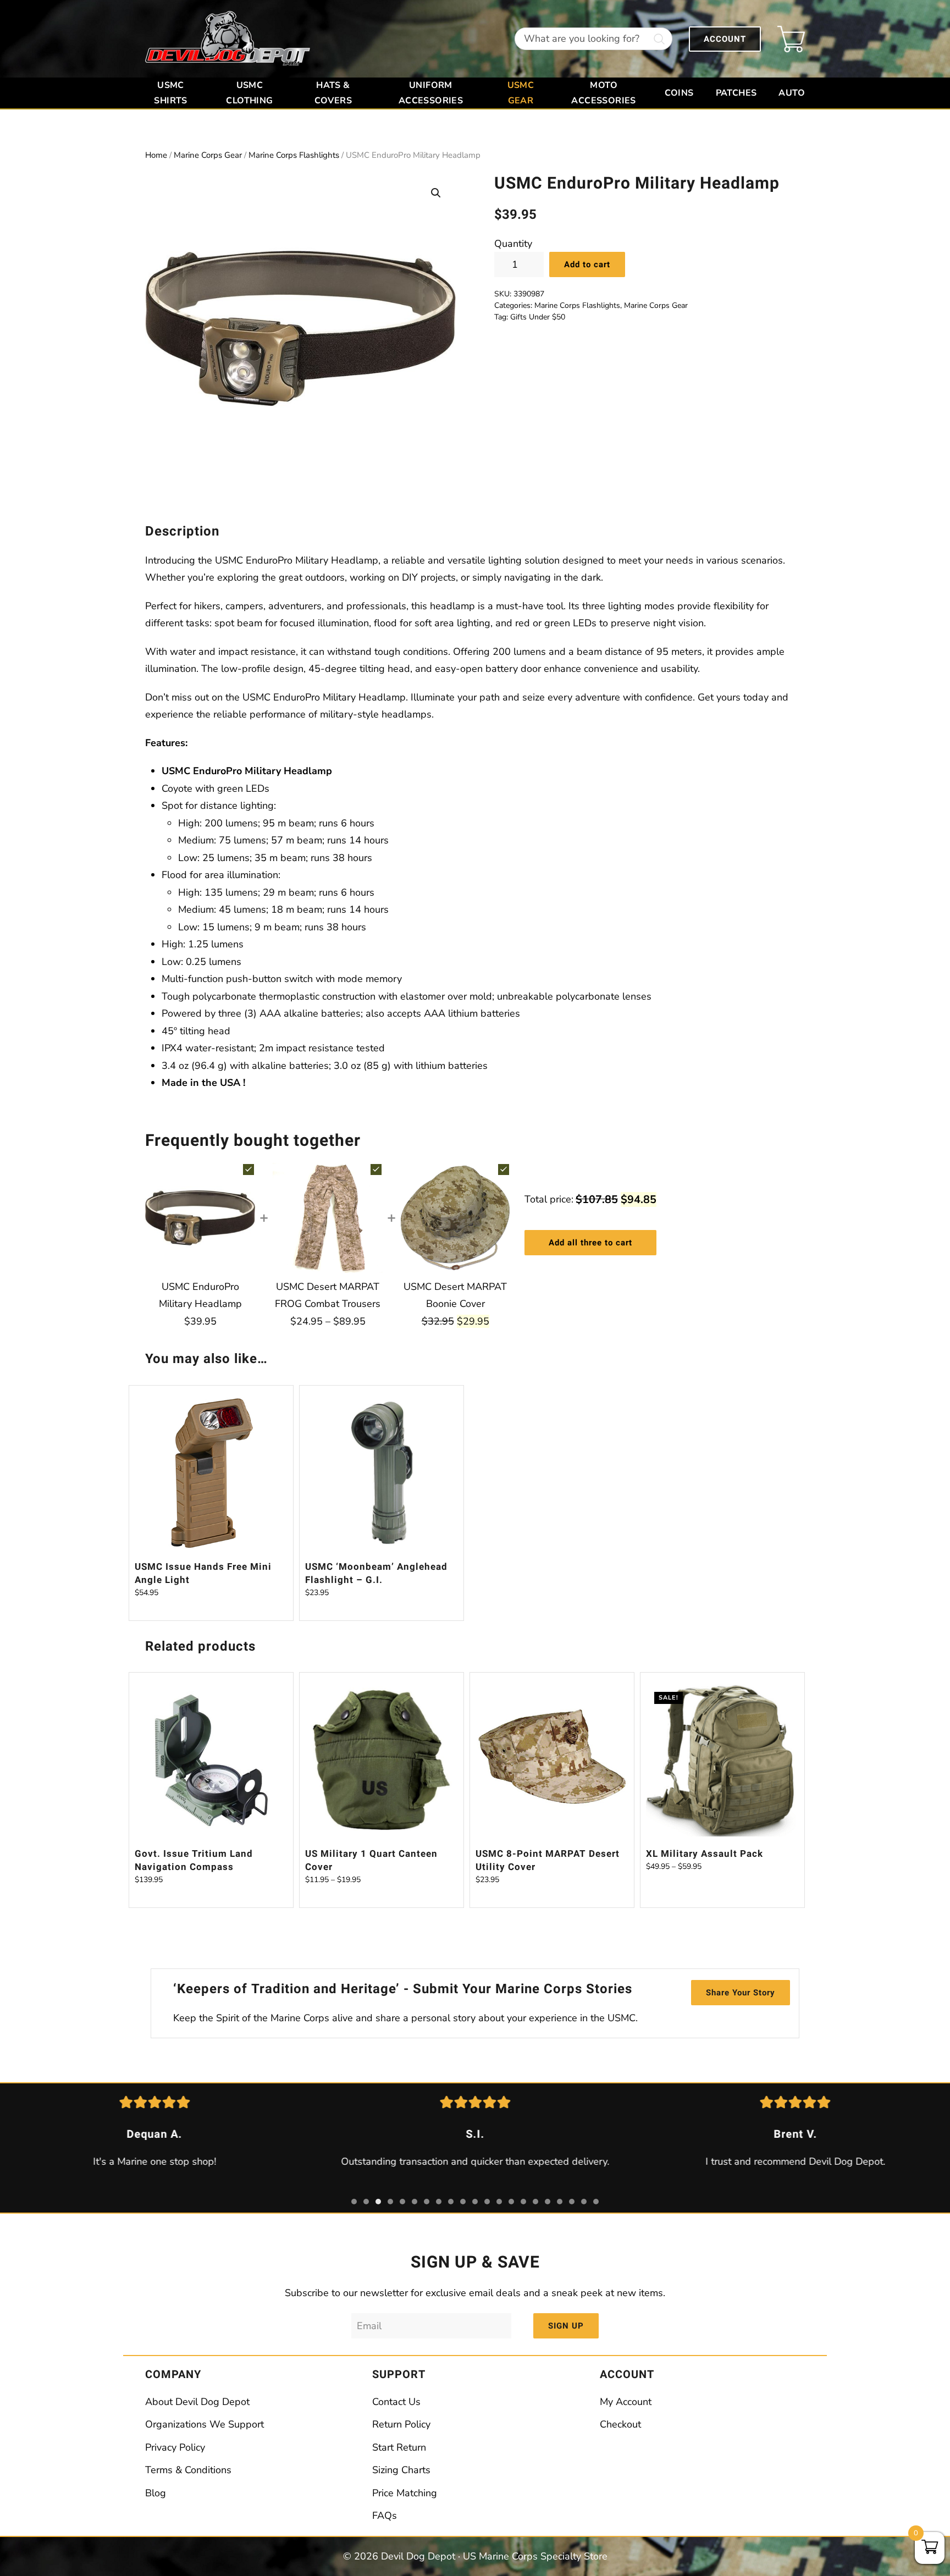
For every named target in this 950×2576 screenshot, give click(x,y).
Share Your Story (741, 1993)
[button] (436, 193)
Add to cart (587, 264)
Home (156, 155)
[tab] (354, 2202)
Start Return (399, 2447)
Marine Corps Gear (208, 155)
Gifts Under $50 (538, 317)
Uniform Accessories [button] (431, 93)
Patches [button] (736, 93)
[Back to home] (228, 39)
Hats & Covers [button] (333, 93)
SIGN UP (566, 2326)
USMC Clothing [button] (249, 93)
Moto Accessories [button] (603, 93)
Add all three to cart (590, 1243)
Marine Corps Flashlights (294, 155)
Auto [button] (792, 93)
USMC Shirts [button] (170, 93)
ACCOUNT (725, 39)
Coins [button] (679, 93)
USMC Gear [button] (521, 93)
